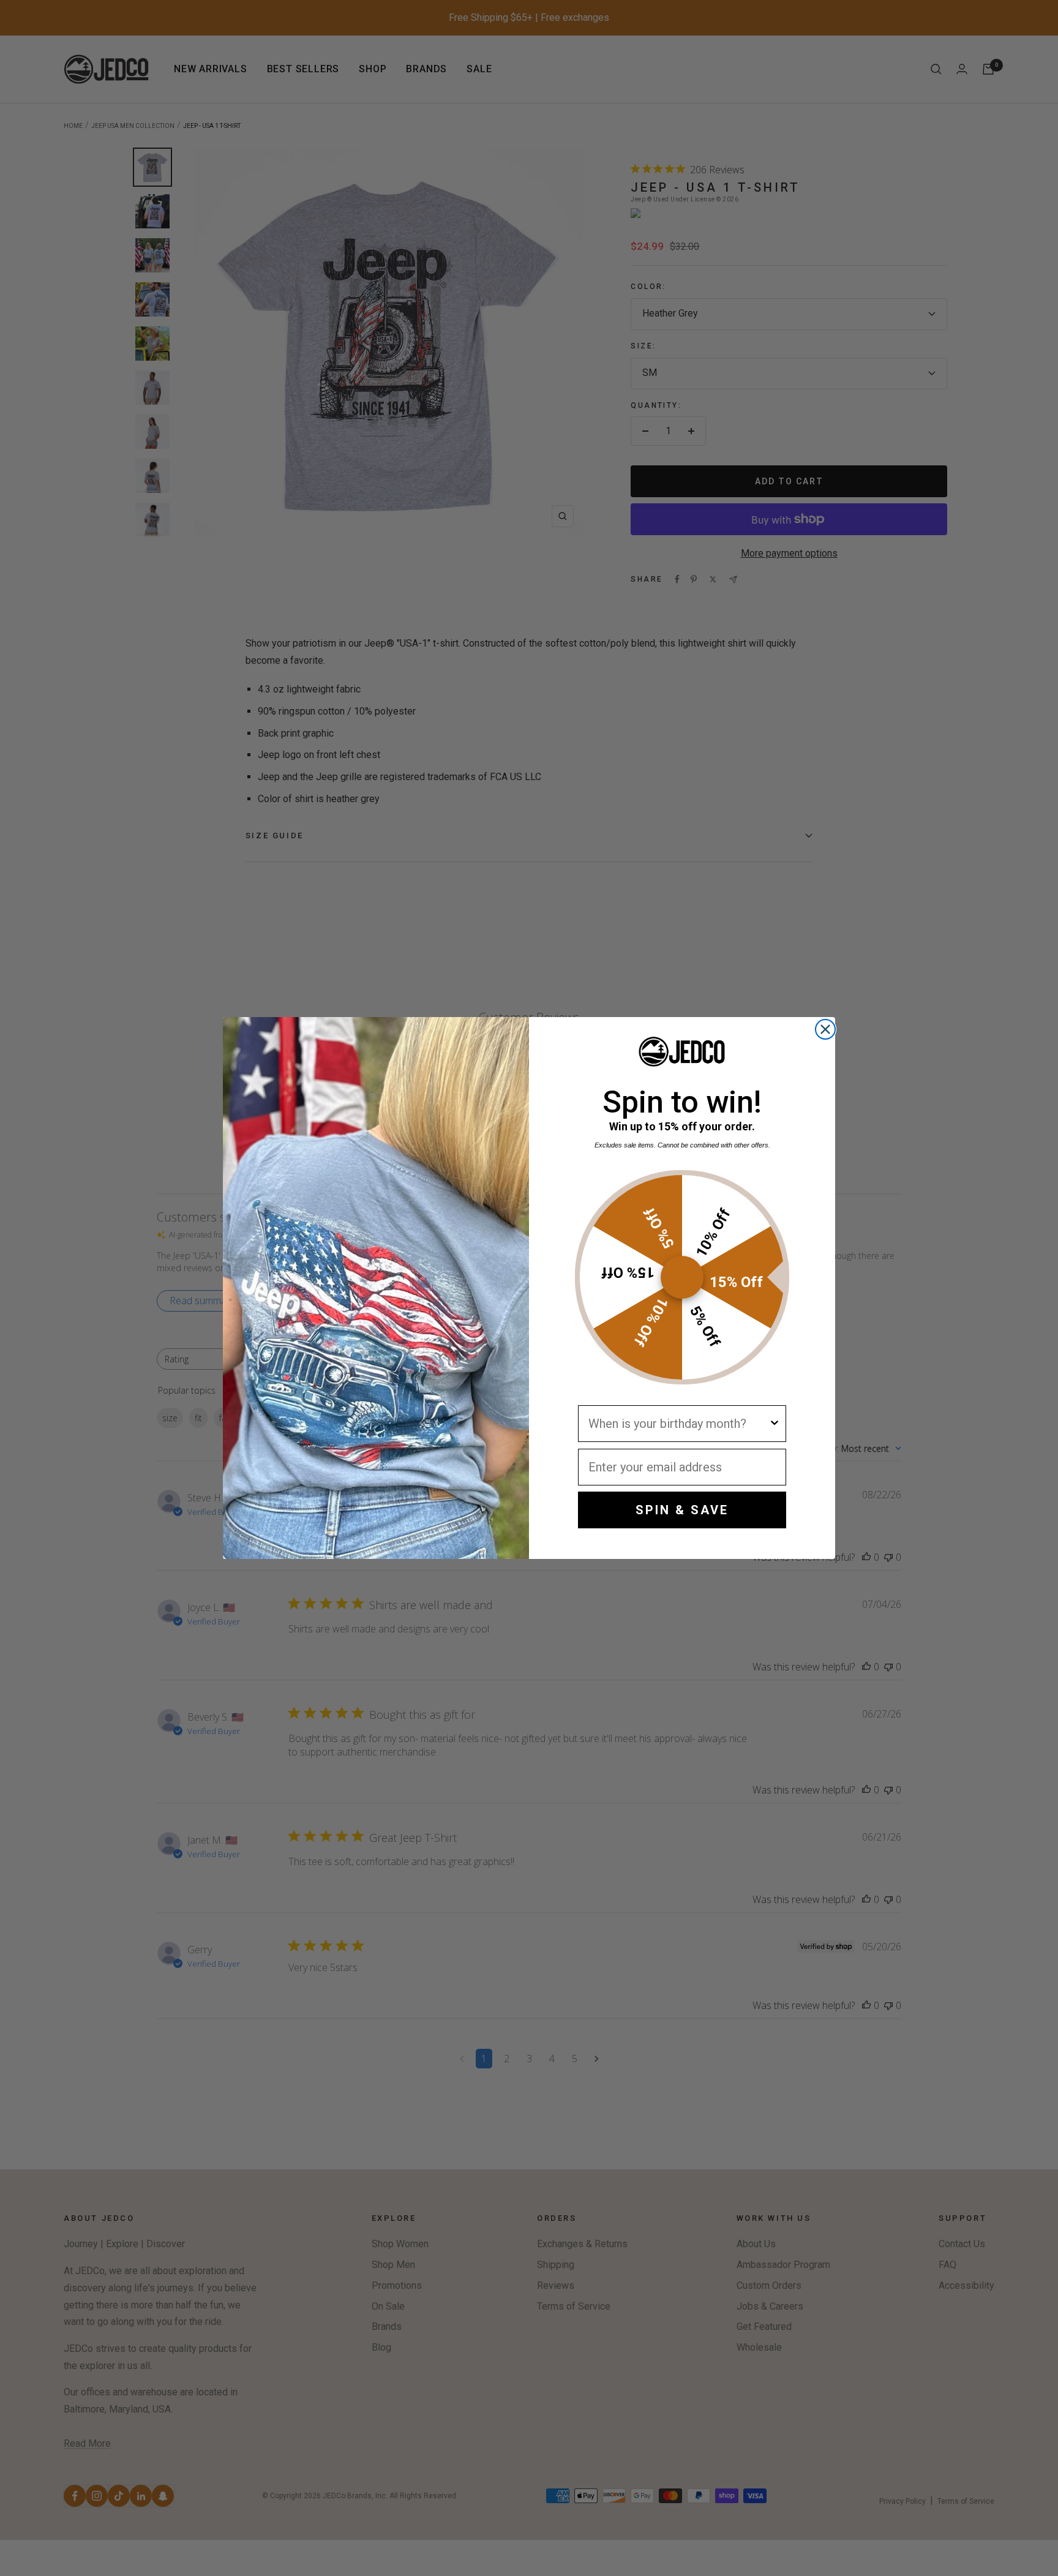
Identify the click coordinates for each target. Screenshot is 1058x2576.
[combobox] (678, 1424)
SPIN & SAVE (682, 1510)
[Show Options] (775, 1424)
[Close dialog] (825, 1029)
